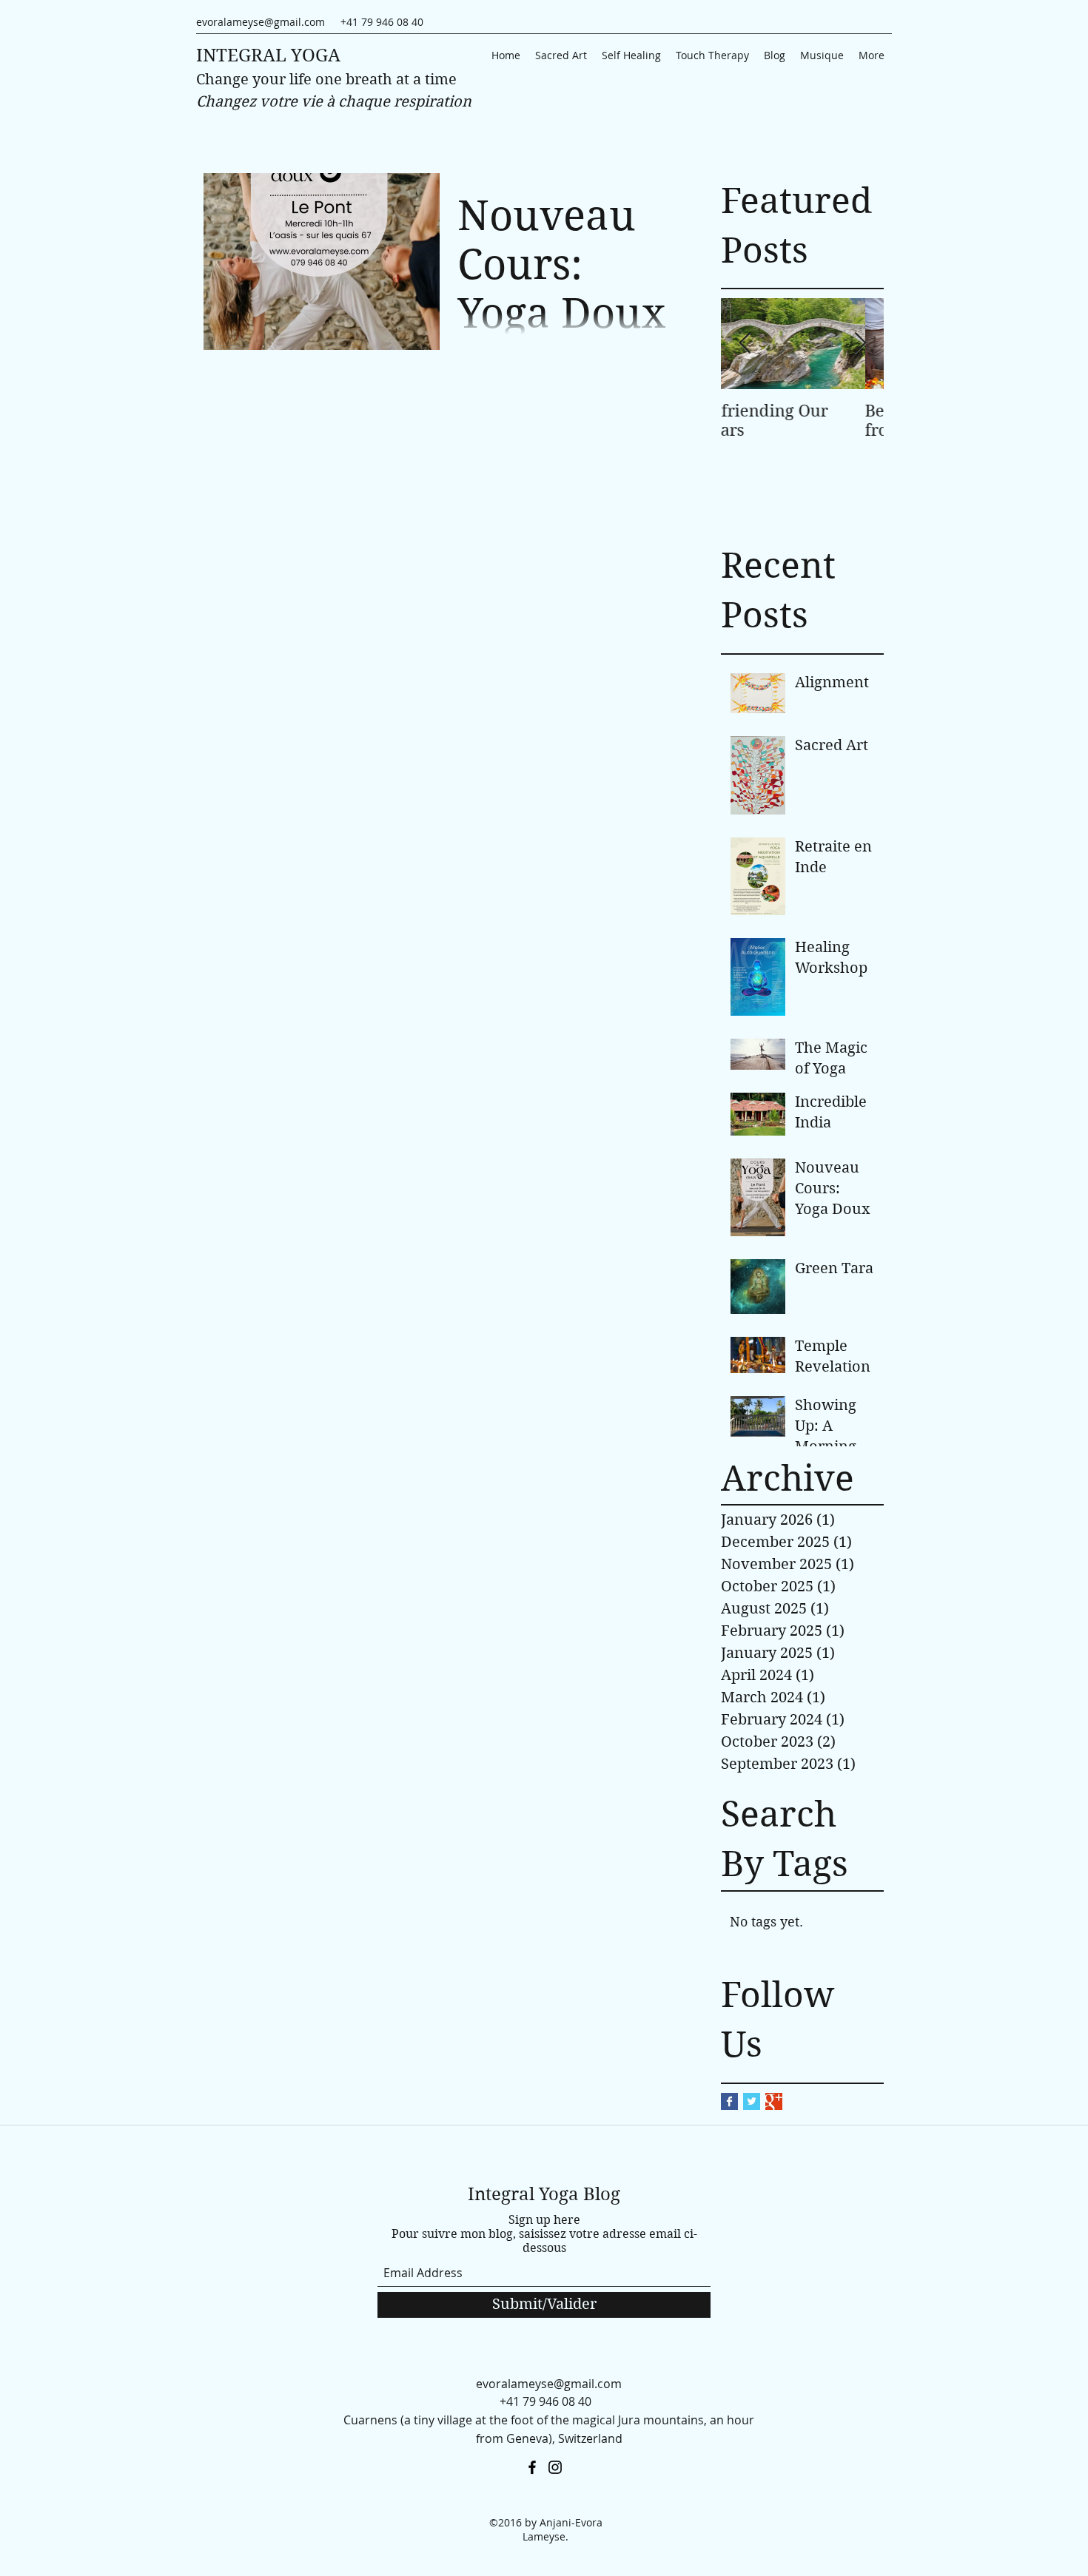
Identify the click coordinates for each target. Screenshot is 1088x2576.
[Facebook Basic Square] (729, 2101)
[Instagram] (555, 2467)
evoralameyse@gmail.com (261, 22)
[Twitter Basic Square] (752, 2101)
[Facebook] (532, 2467)
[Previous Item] (745, 344)
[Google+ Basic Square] (774, 2101)
